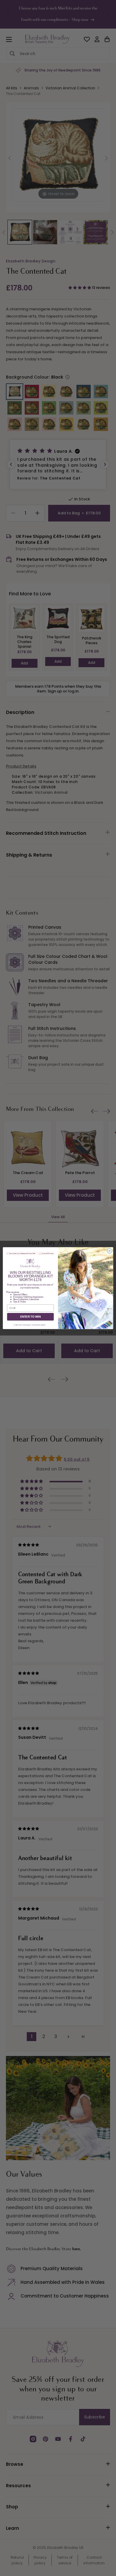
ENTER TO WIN (30, 1316)
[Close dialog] (110, 1251)
